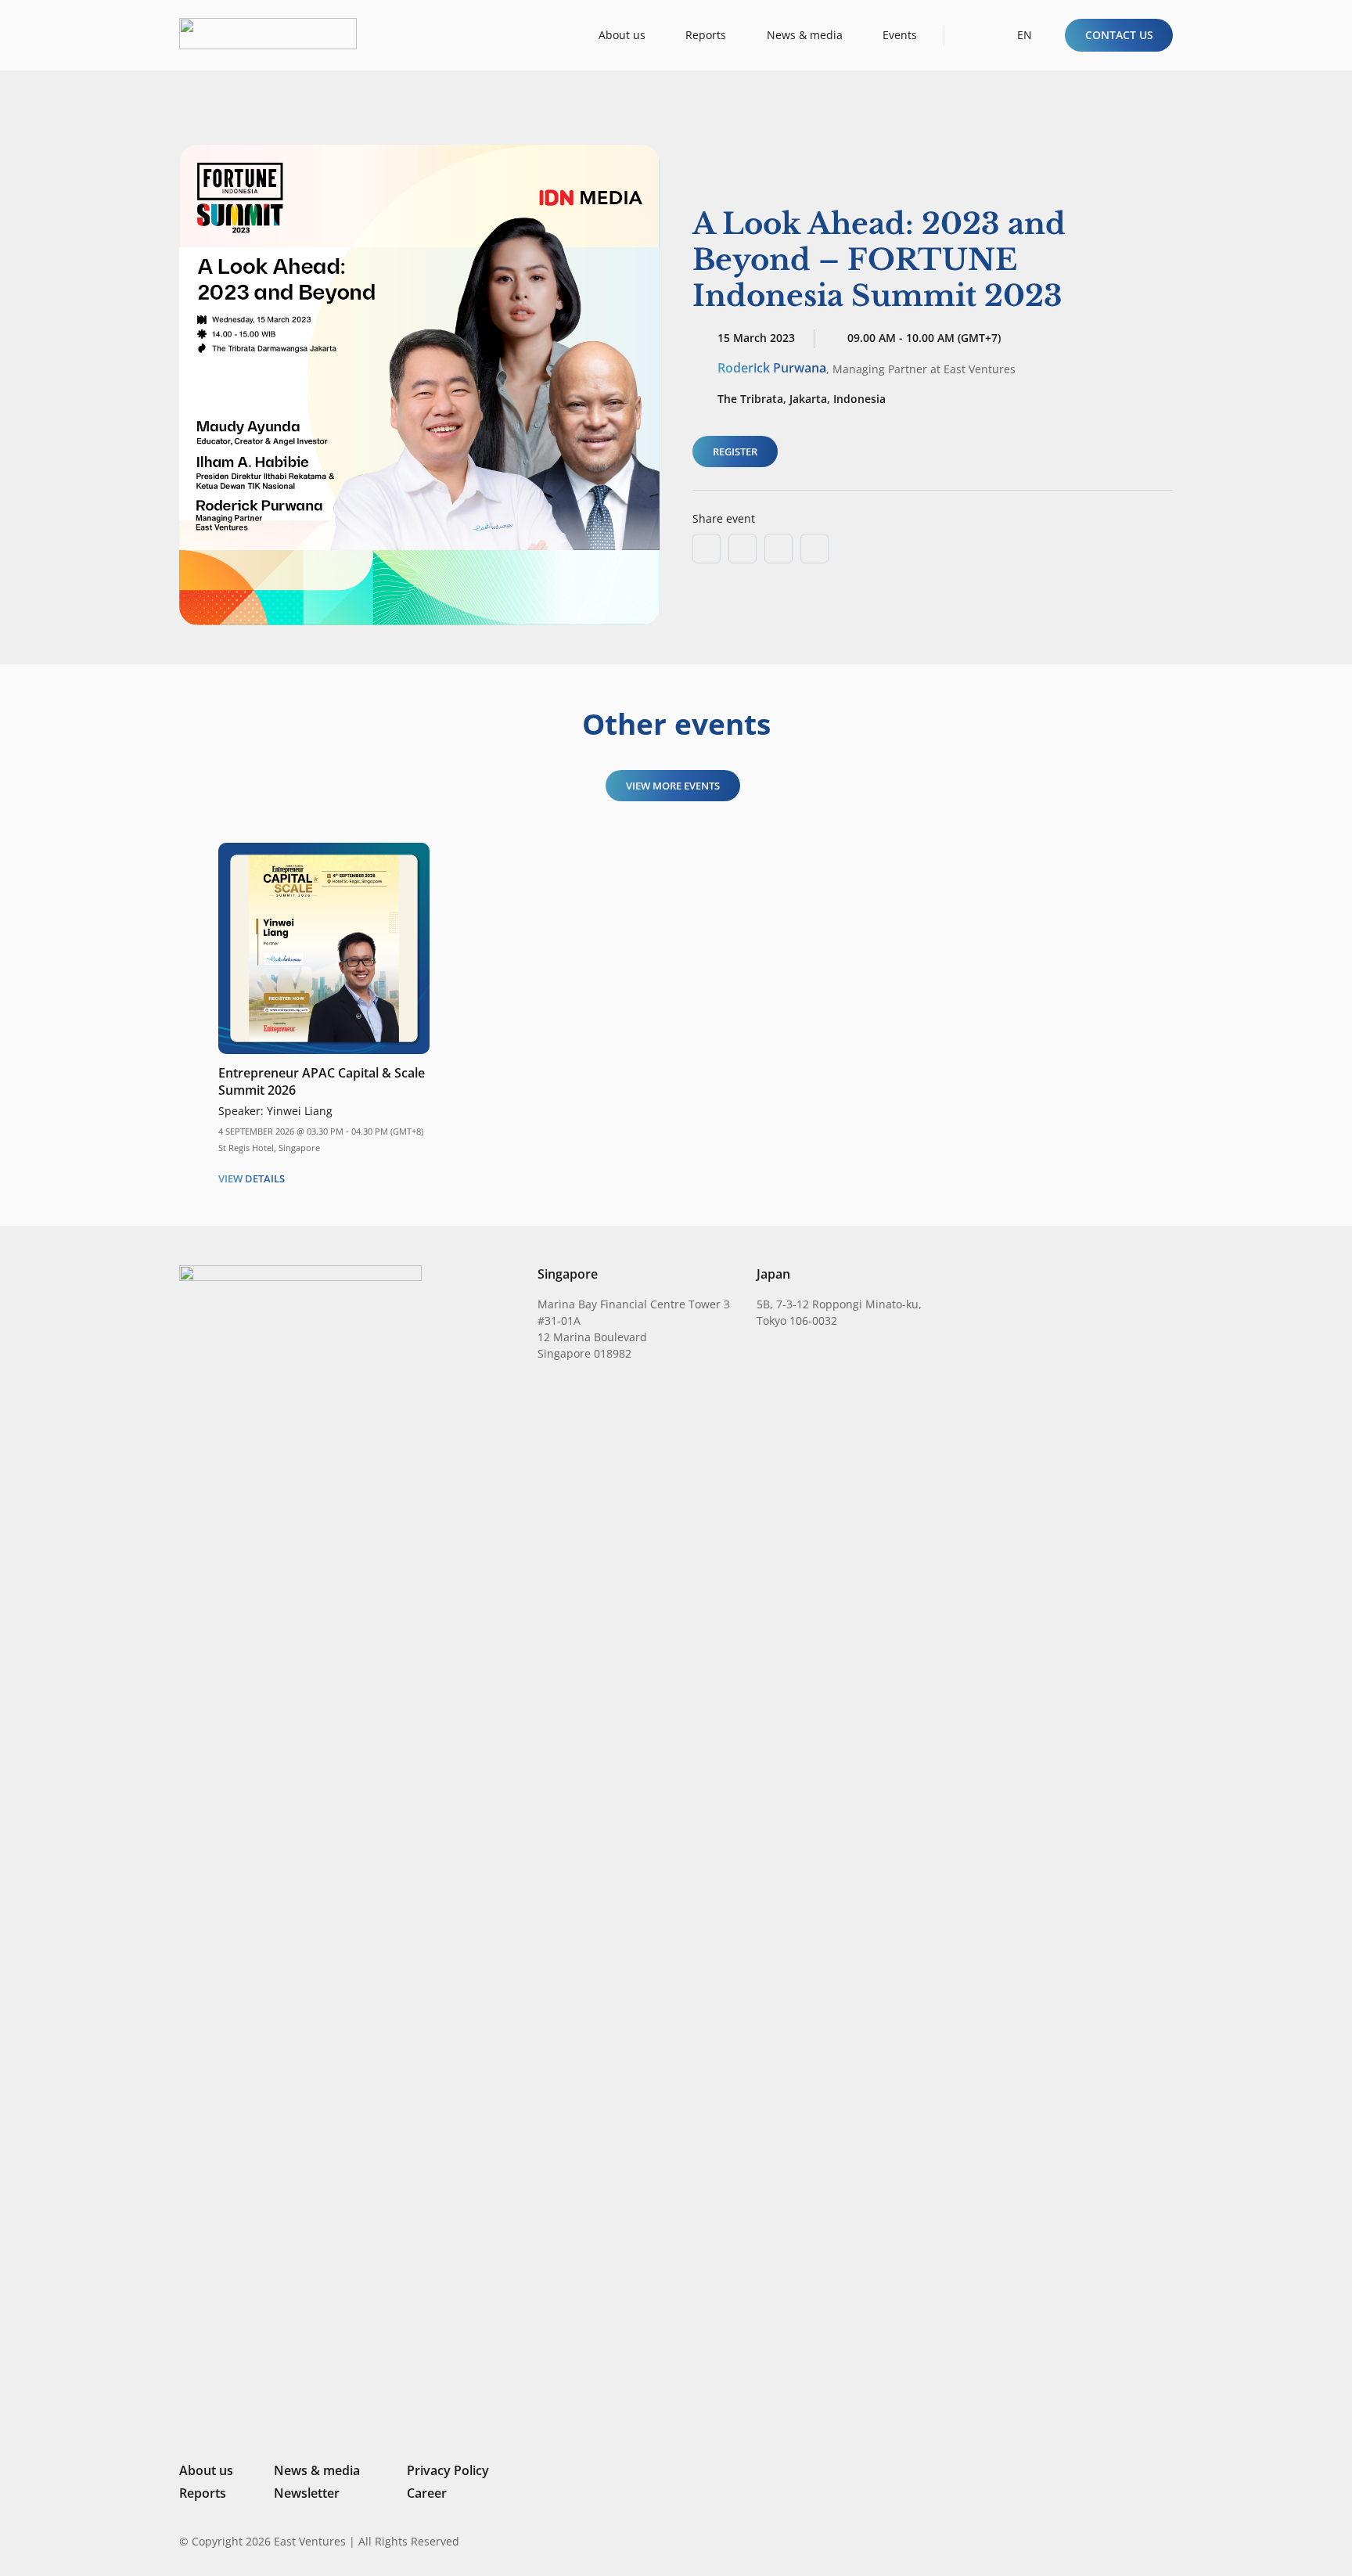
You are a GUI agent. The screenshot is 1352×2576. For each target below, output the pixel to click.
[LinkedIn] (1061, 2541)
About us (206, 2470)
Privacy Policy (448, 2470)
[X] (1114, 2543)
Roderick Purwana (772, 368)
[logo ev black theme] (268, 34)
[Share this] (743, 549)
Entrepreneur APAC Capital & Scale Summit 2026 (322, 1081)
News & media (317, 2470)
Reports (203, 2493)
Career (427, 2493)
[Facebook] (1142, 2541)
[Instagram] (1086, 2542)
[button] (970, 35)
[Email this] (707, 549)
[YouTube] (1167, 2541)
